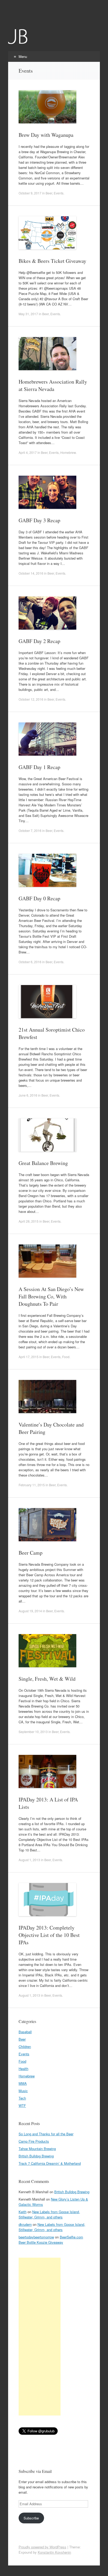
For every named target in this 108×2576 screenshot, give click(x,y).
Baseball (25, 2032)
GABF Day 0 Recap (39, 898)
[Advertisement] (40, 2337)
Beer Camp (31, 1553)
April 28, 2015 (29, 1221)
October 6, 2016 (30, 962)
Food (66, 1357)
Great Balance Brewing (43, 1163)
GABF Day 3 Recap (39, 520)
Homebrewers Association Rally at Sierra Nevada (53, 385)
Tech (22, 2098)
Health (23, 2069)
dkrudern (25, 2224)
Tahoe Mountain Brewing (37, 2149)
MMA (23, 2083)
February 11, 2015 (32, 1485)
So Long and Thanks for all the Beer (46, 2134)
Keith (23, 2212)
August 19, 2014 (30, 1611)
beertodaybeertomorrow (36, 2237)
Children (25, 2047)
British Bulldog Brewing (36, 2156)
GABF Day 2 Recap (39, 641)
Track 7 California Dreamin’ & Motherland (50, 2163)
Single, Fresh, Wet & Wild (47, 1679)
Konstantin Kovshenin (54, 2552)
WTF (22, 2105)
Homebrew (68, 452)
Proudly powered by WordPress (42, 2547)
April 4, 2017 (28, 452)
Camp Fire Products (34, 2141)
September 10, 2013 (33, 1732)
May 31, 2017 (28, 314)
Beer (49, 193)
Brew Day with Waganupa (46, 135)
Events (59, 193)
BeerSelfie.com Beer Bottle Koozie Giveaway (51, 2240)
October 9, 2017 (30, 193)
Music (23, 2091)
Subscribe (31, 2518)
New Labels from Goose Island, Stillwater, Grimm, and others (49, 2214)
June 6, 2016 (28, 1095)
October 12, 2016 (31, 699)
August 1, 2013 (29, 1860)
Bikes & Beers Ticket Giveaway (52, 261)
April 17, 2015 (29, 1357)
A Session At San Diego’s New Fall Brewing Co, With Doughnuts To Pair (51, 1296)
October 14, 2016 (31, 573)
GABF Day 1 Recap (39, 767)
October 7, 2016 (30, 830)
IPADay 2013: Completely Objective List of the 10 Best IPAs (49, 1935)
